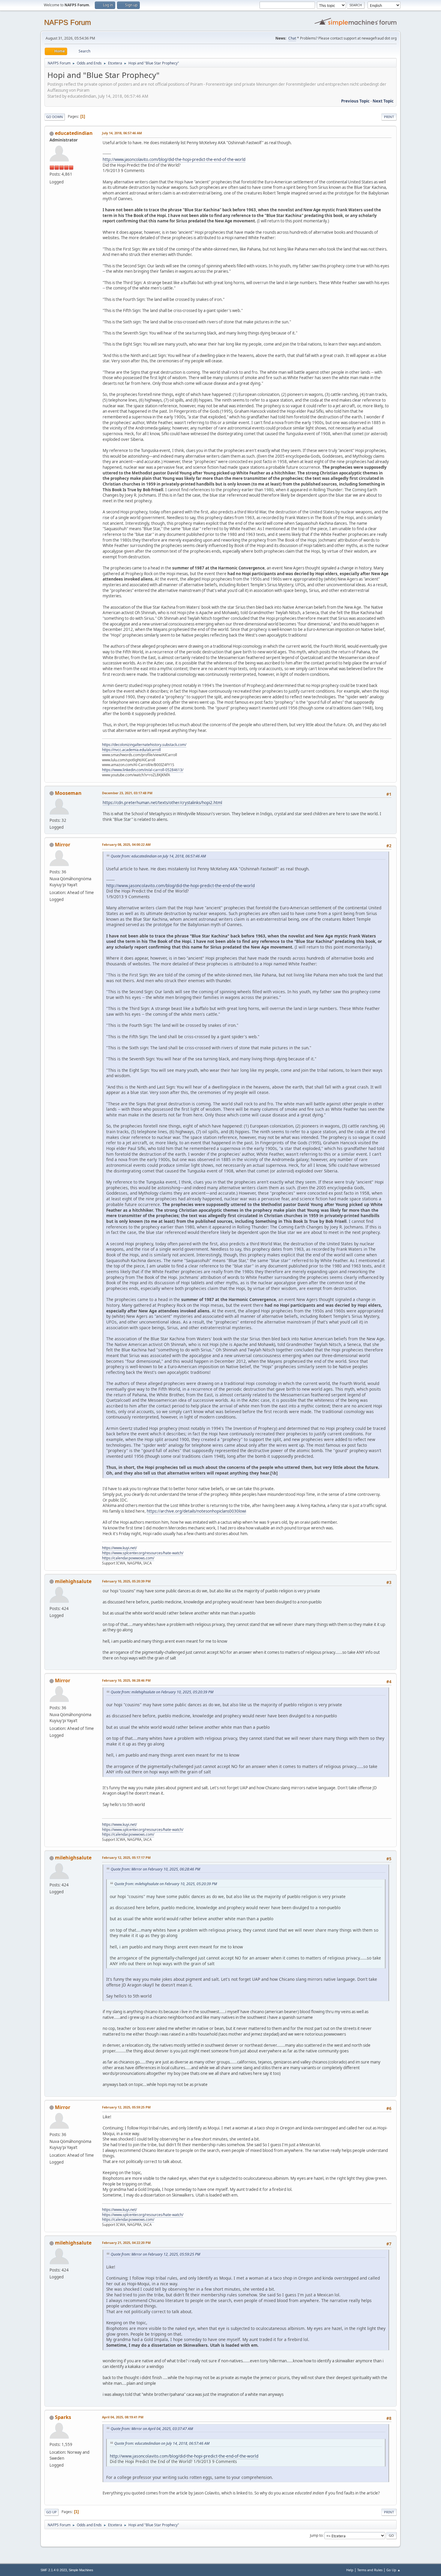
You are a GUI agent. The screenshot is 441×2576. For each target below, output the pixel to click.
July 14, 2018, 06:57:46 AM (122, 133)
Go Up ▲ (393, 2570)
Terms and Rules (370, 2570)
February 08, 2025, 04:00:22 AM (126, 844)
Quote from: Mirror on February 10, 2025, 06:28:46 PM (155, 1869)
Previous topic (355, 101)
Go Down (55, 117)
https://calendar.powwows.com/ (128, 1558)
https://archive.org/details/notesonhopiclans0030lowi (196, 1511)
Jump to (316, 2535)
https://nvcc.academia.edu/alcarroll (131, 750)
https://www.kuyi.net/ (119, 1548)
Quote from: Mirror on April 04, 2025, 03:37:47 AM (152, 2429)
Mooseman (68, 793)
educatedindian (74, 133)
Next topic (383, 101)
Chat (292, 38)
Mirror (63, 845)
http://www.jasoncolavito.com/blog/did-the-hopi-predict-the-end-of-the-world (174, 159)
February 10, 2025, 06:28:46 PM (126, 1680)
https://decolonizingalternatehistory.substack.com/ (144, 745)
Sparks (63, 2417)
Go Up (51, 2512)
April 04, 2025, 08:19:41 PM (123, 2417)
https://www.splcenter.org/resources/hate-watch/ (143, 1553)
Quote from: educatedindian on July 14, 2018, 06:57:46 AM (158, 856)
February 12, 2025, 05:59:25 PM (126, 2107)
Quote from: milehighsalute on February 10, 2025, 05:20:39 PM (162, 1692)
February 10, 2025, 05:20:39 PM (126, 1581)
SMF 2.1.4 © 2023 (54, 2570)
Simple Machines (81, 2570)
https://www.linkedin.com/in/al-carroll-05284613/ (143, 770)
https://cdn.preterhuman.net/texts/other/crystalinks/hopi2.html (162, 803)
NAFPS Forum (67, 22)
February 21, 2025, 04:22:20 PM (126, 2243)
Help (350, 2570)
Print (389, 117)
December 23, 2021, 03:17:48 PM (127, 793)
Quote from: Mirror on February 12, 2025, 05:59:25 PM (155, 2254)
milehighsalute (73, 1581)
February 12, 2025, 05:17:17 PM (126, 1857)
